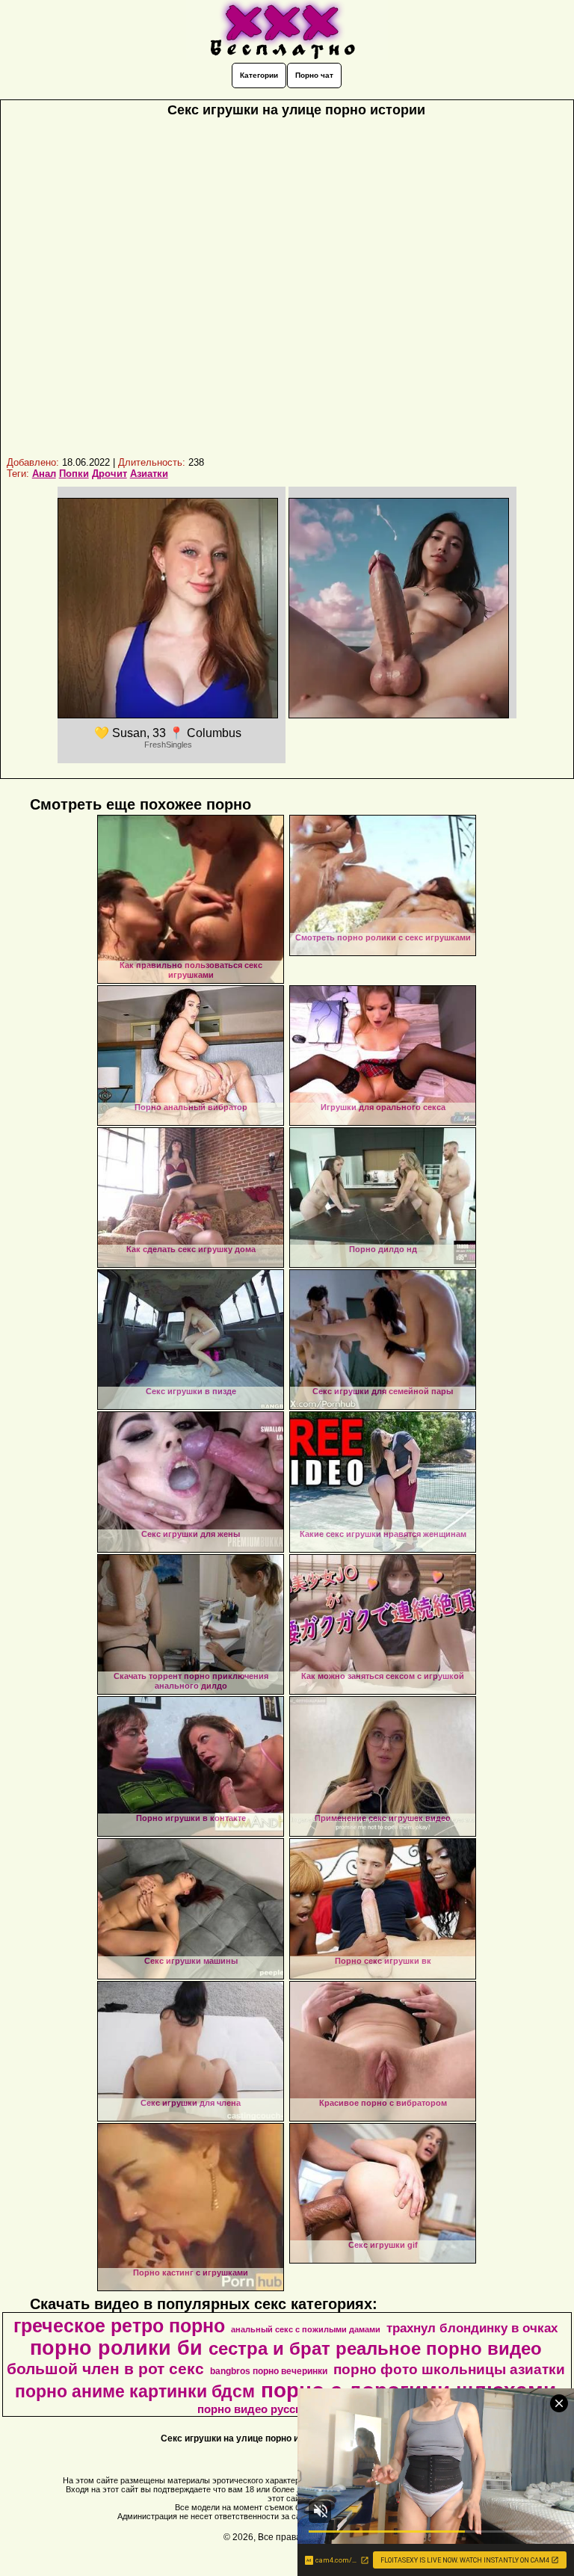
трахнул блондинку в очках (472, 2328)
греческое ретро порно (119, 2326)
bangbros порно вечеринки (269, 2371)
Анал (44, 474)
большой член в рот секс (105, 2369)
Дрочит (109, 474)
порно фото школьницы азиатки (449, 2369)
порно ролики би (116, 2348)
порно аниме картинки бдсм (135, 2391)
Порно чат (314, 75)
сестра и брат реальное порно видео (375, 2348)
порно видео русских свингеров (286, 2409)
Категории (259, 75)
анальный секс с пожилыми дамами (306, 2329)
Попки (74, 474)
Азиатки (149, 474)
